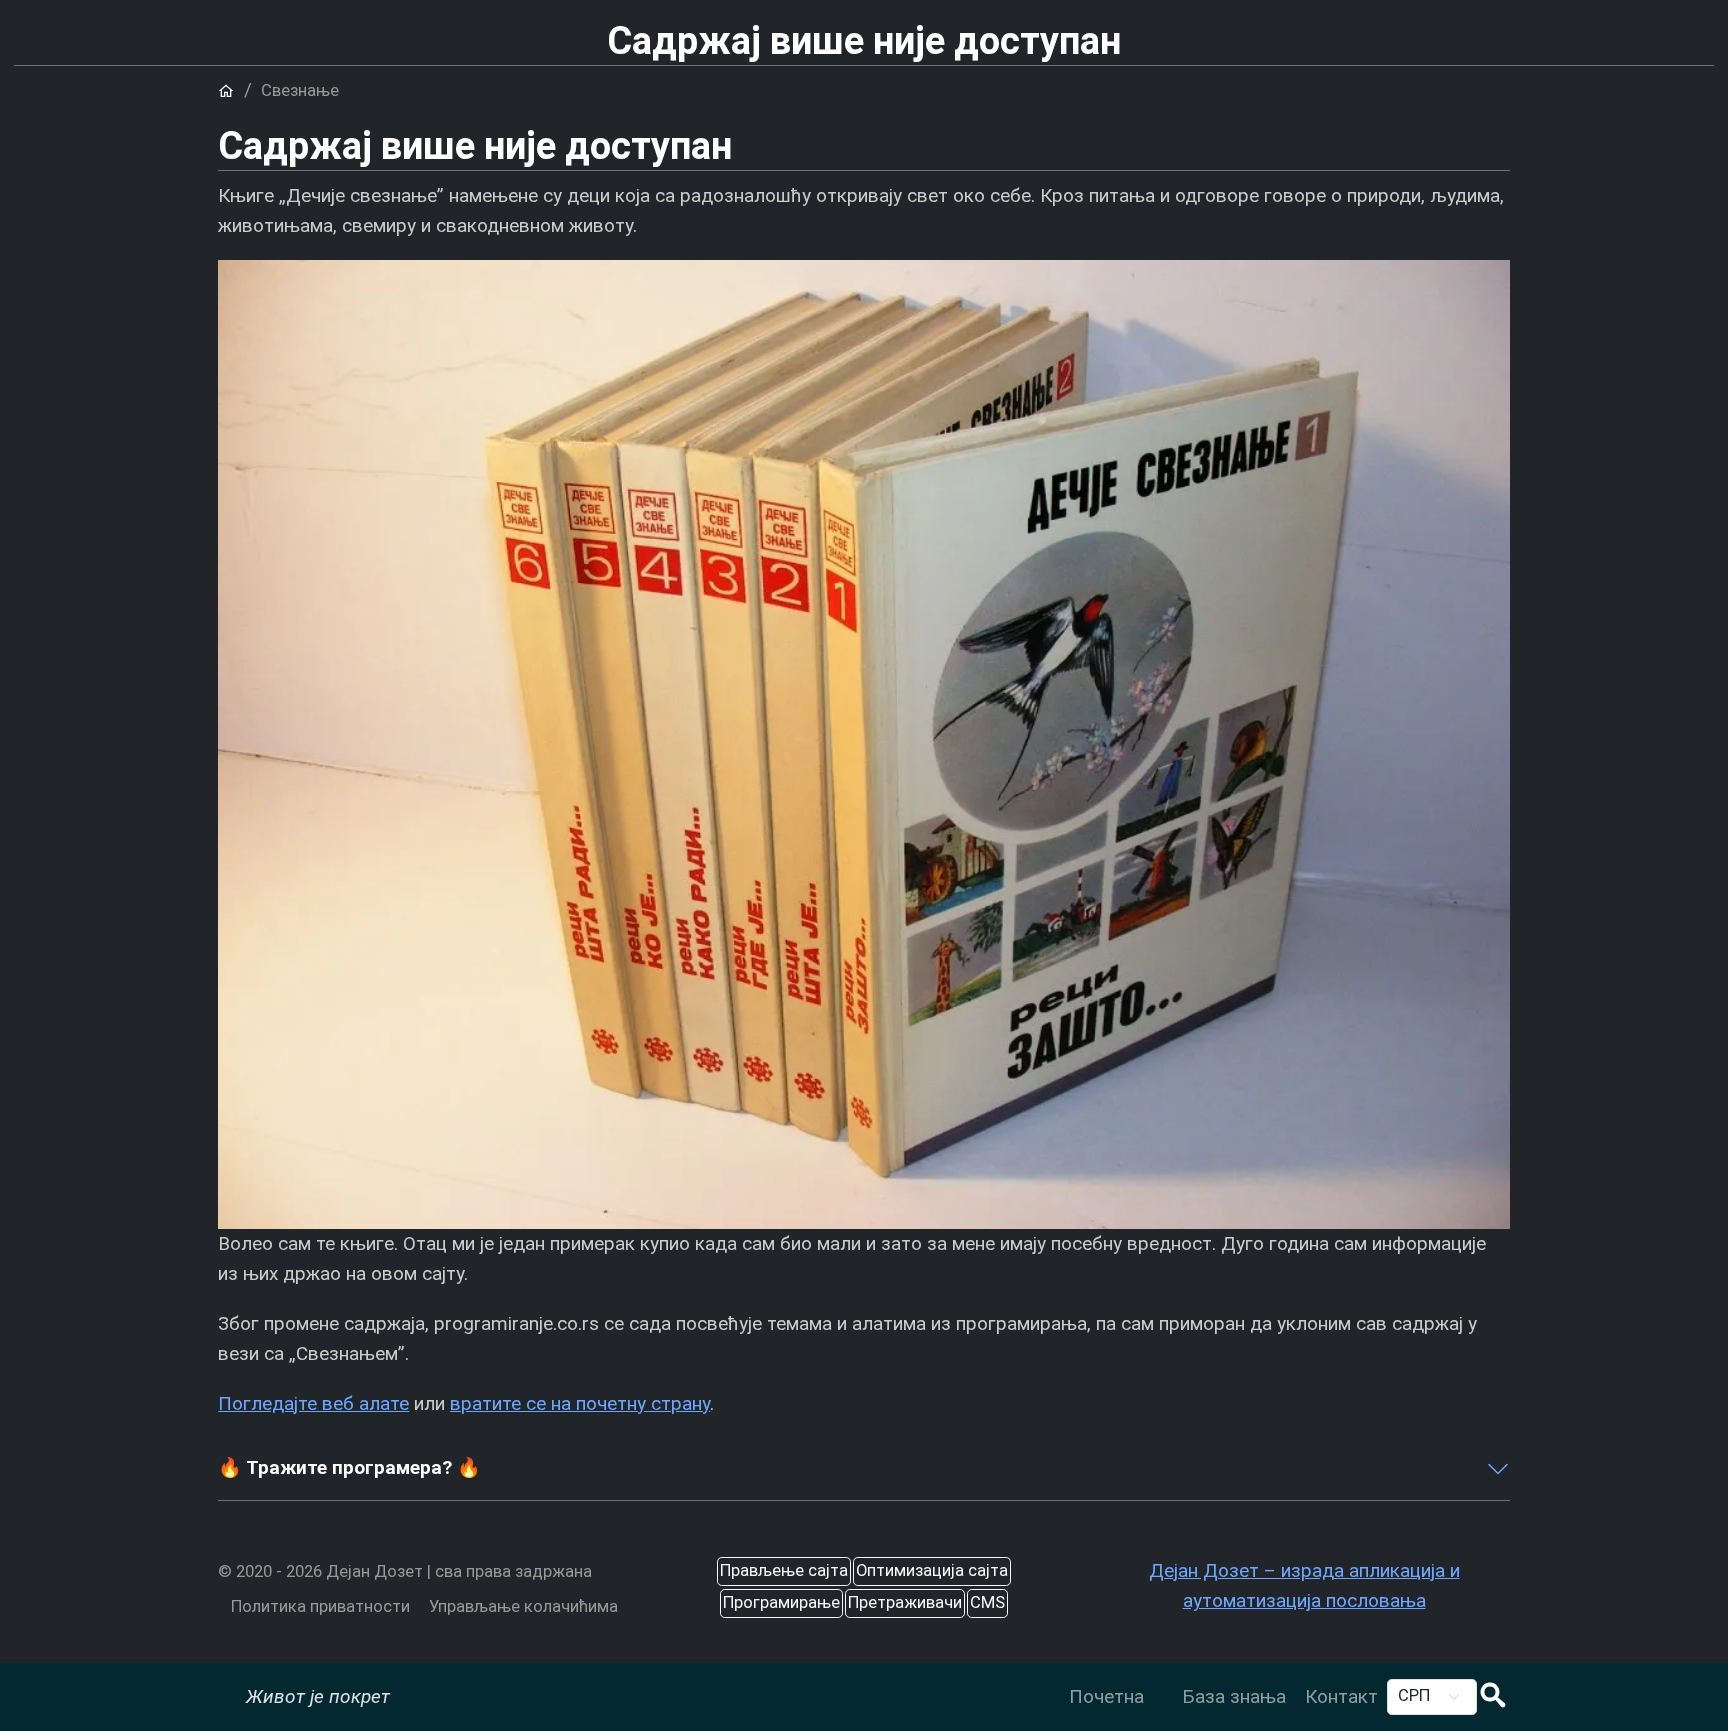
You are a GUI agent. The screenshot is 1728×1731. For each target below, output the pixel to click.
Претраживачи (905, 1602)
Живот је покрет (318, 1696)
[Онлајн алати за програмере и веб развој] (1162, 1681)
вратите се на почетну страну (580, 1403)
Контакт (1341, 1696)
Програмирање (781, 1602)
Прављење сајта (784, 1570)
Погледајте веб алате (313, 1403)
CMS (987, 1602)
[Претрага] (1493, 1697)
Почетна (1106, 1696)
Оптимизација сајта (932, 1570)
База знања (1234, 1696)
